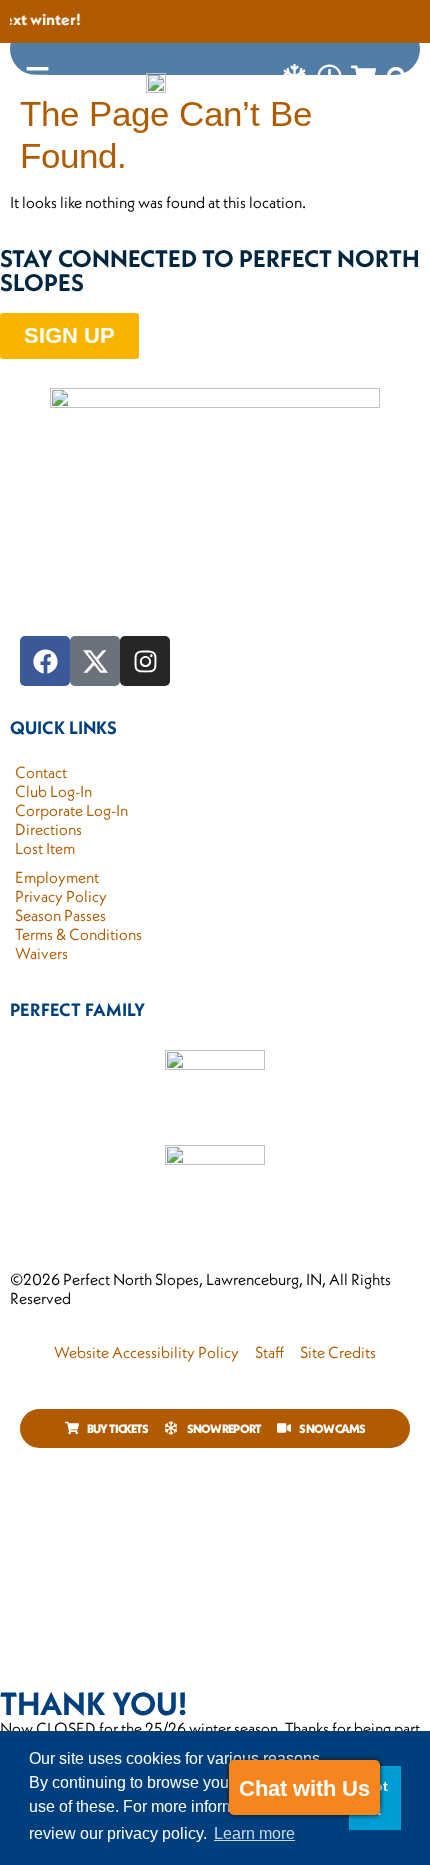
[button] (398, 78)
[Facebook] (45, 661)
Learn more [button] (254, 1833)
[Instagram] (145, 661)
